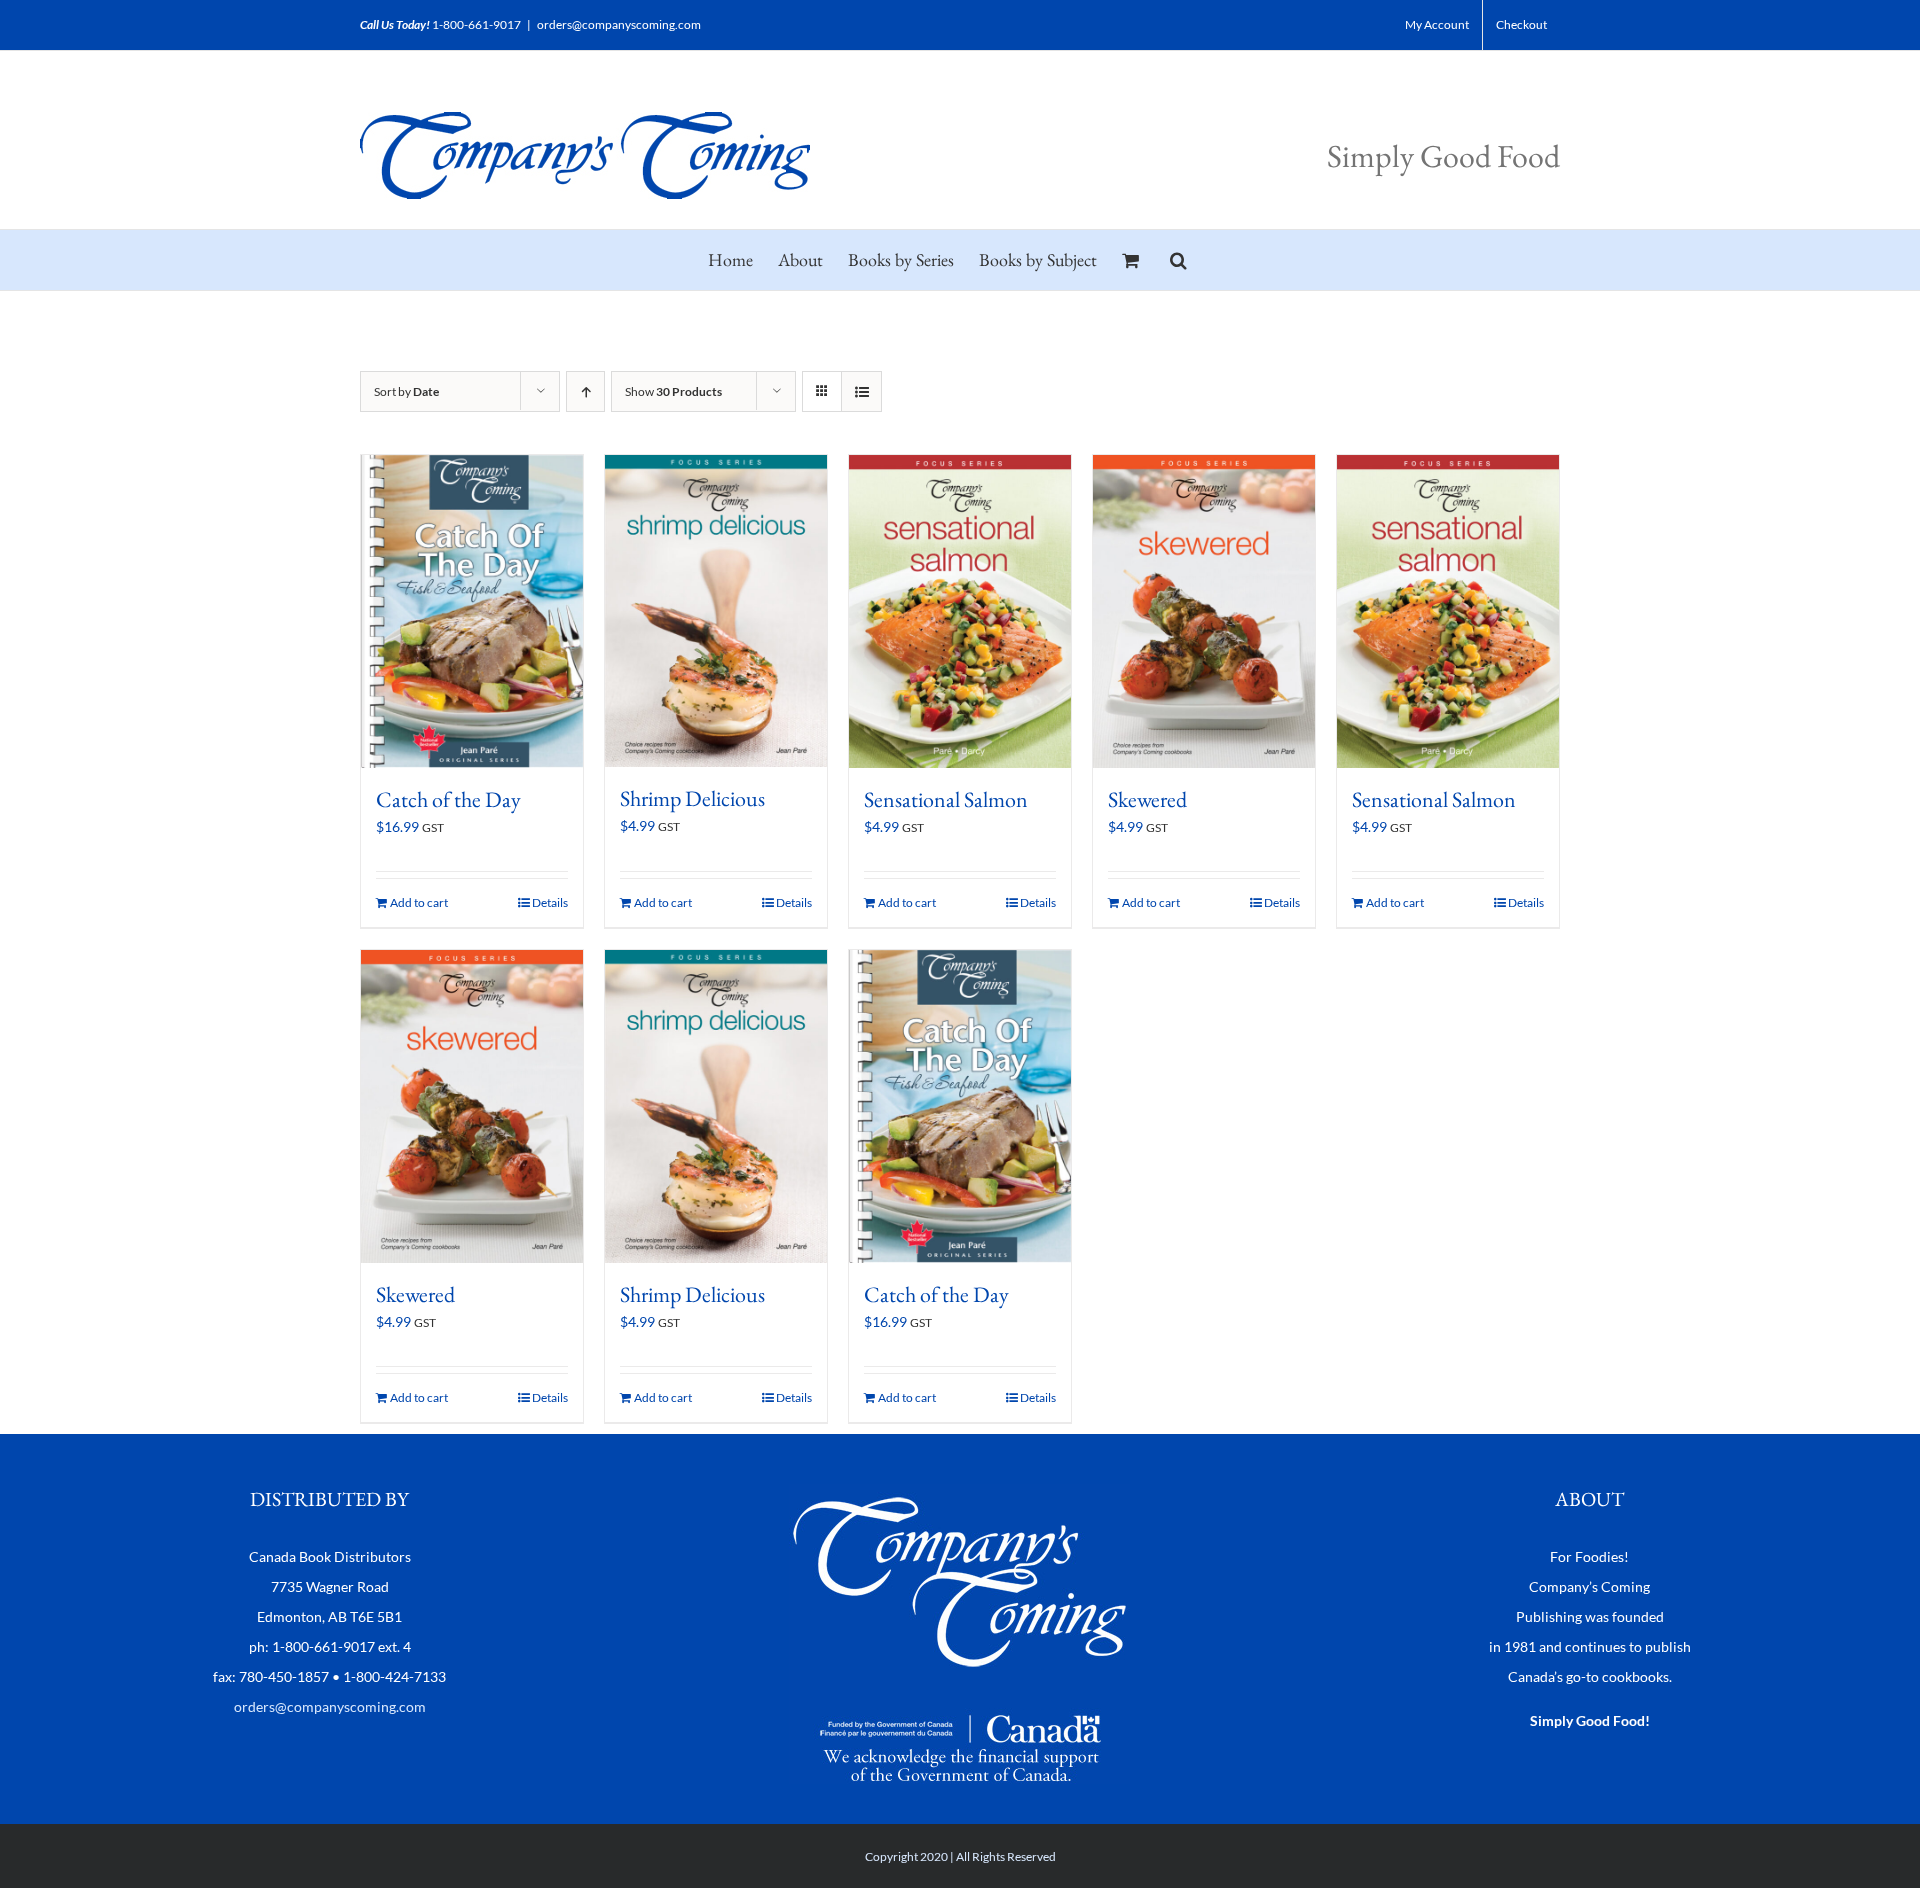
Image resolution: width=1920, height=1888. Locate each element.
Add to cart (419, 902)
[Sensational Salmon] (960, 611)
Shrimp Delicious (692, 798)
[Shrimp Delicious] (716, 611)
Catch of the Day (448, 799)
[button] (1178, 260)
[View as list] (861, 391)
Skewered (1147, 799)
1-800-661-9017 (476, 24)
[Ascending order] (585, 391)
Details (550, 902)
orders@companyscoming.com (619, 24)
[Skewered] (1204, 611)
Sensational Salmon (946, 799)
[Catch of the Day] (472, 611)
